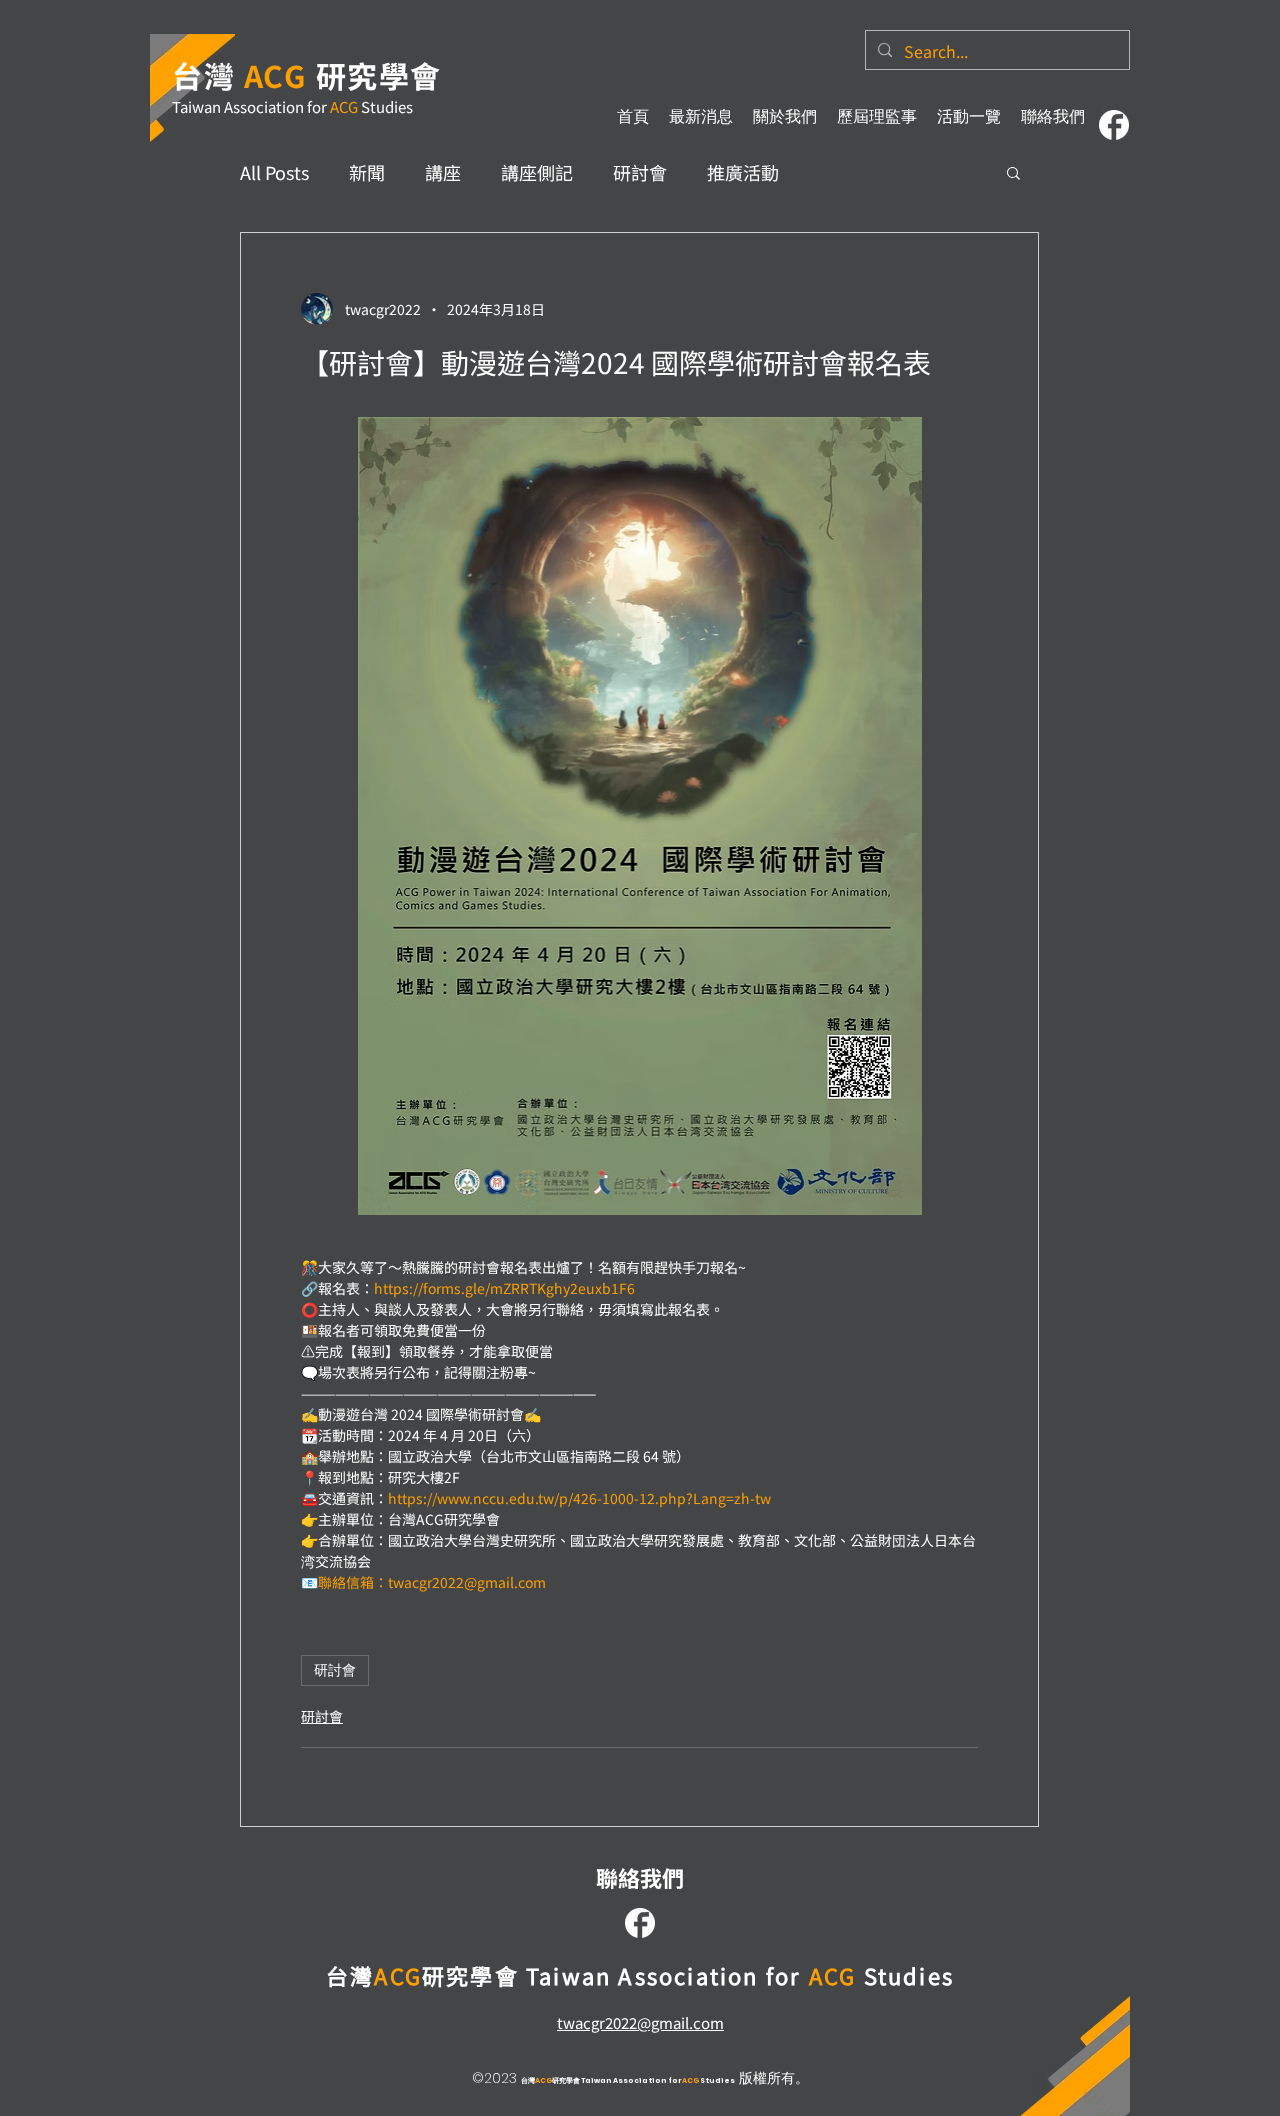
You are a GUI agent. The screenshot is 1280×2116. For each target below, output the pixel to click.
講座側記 (537, 172)
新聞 (367, 172)
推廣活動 (743, 172)
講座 (443, 172)
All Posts (274, 172)
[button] (1013, 172)
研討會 (640, 172)
